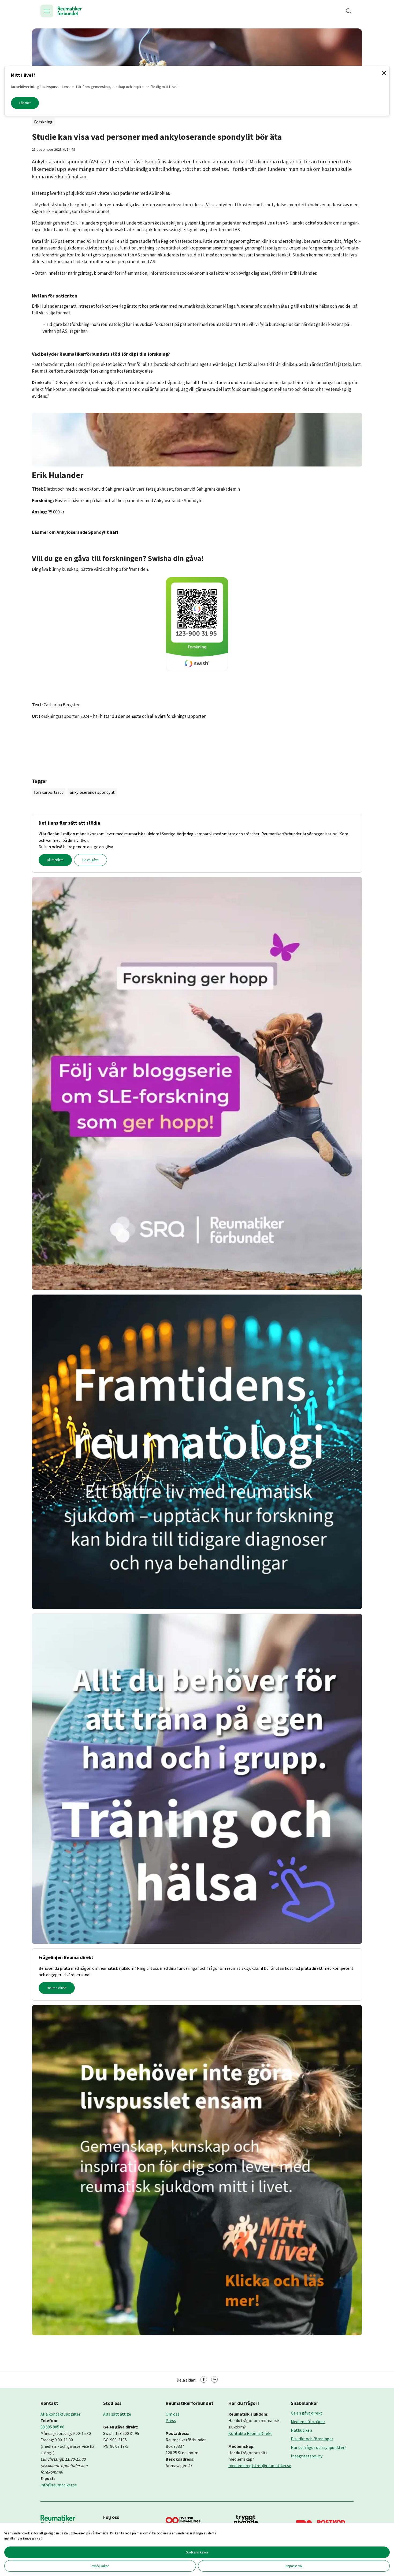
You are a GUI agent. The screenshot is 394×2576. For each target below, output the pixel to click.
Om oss (172, 2414)
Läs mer (25, 103)
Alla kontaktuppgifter (60, 2414)
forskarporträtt (49, 792)
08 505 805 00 (52, 2427)
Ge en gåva (90, 860)
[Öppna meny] (47, 11)
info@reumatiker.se (59, 2485)
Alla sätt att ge (117, 2414)
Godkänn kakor (197, 2552)
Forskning (43, 122)
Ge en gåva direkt (306, 2413)
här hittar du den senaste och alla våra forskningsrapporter (149, 716)
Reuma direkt (57, 1988)
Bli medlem (55, 860)
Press (171, 2420)
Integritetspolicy (307, 2456)
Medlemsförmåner (308, 2421)
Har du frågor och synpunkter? (319, 2447)
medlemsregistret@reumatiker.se (260, 2465)
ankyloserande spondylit (92, 792)
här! (114, 532)
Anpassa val (294, 2566)
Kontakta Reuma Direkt (250, 2433)
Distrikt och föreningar (312, 2439)
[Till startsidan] (70, 11)
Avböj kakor (100, 2566)
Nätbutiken (301, 2430)
